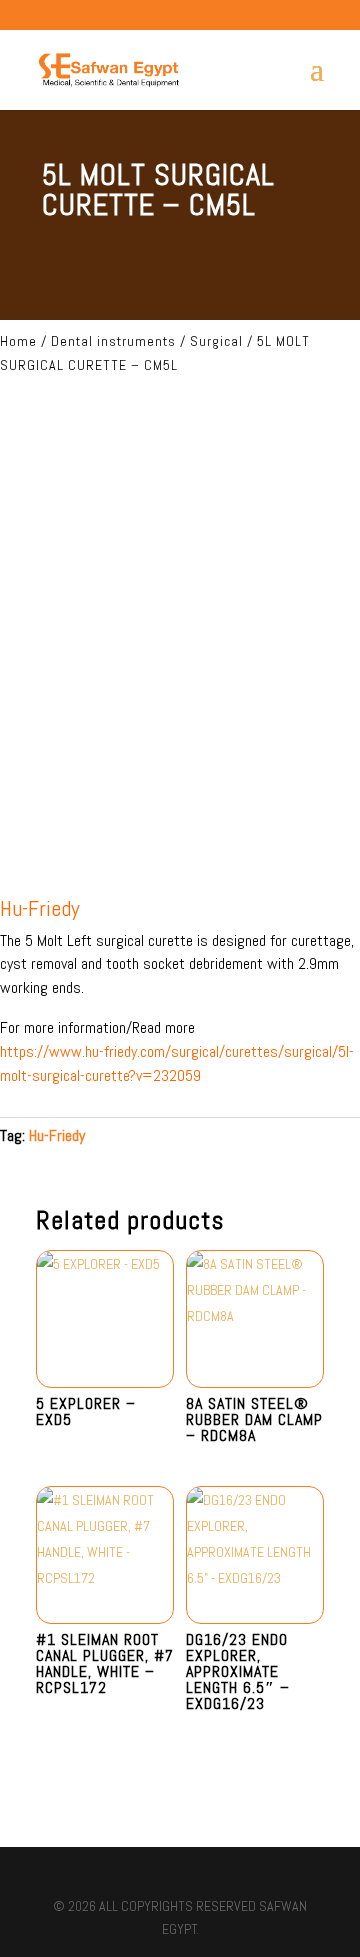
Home (18, 341)
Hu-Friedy (57, 1135)
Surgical (216, 341)
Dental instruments (113, 341)
